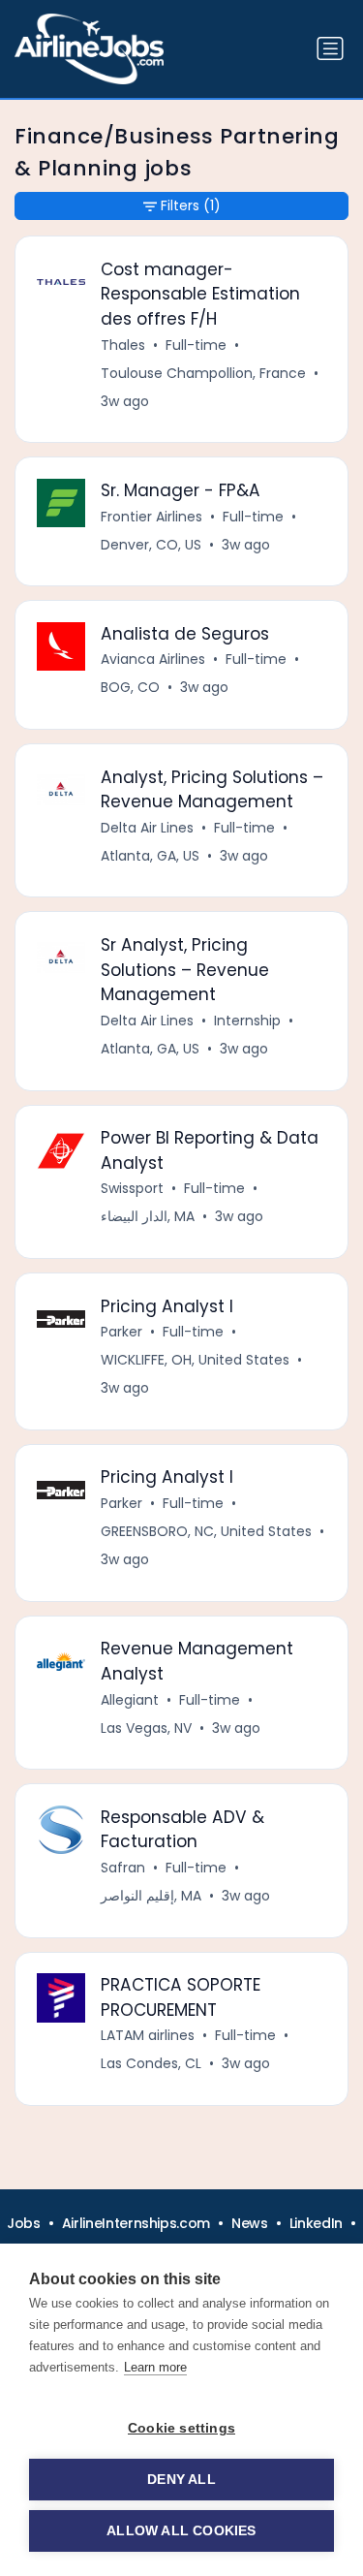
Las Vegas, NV (146, 1728)
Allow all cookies (181, 2531)
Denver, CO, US (151, 545)
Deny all (181, 2480)
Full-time (196, 345)
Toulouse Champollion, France (203, 373)
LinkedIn (316, 2223)
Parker (121, 1332)
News (250, 2223)
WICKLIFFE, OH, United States (195, 1360)
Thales (123, 345)
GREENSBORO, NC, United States (206, 1531)
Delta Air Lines (147, 828)
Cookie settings (181, 2428)
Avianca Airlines (153, 659)
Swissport (132, 1188)
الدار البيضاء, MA (148, 1216)
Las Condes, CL (151, 2063)
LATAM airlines (148, 2035)
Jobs (24, 2223)
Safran (123, 1868)
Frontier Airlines (151, 517)
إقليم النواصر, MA (151, 1896)
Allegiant (130, 1700)
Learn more (155, 2367)
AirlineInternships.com (136, 2223)
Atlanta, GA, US (150, 856)
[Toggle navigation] (330, 48)
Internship (247, 1021)
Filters (191, 205)
